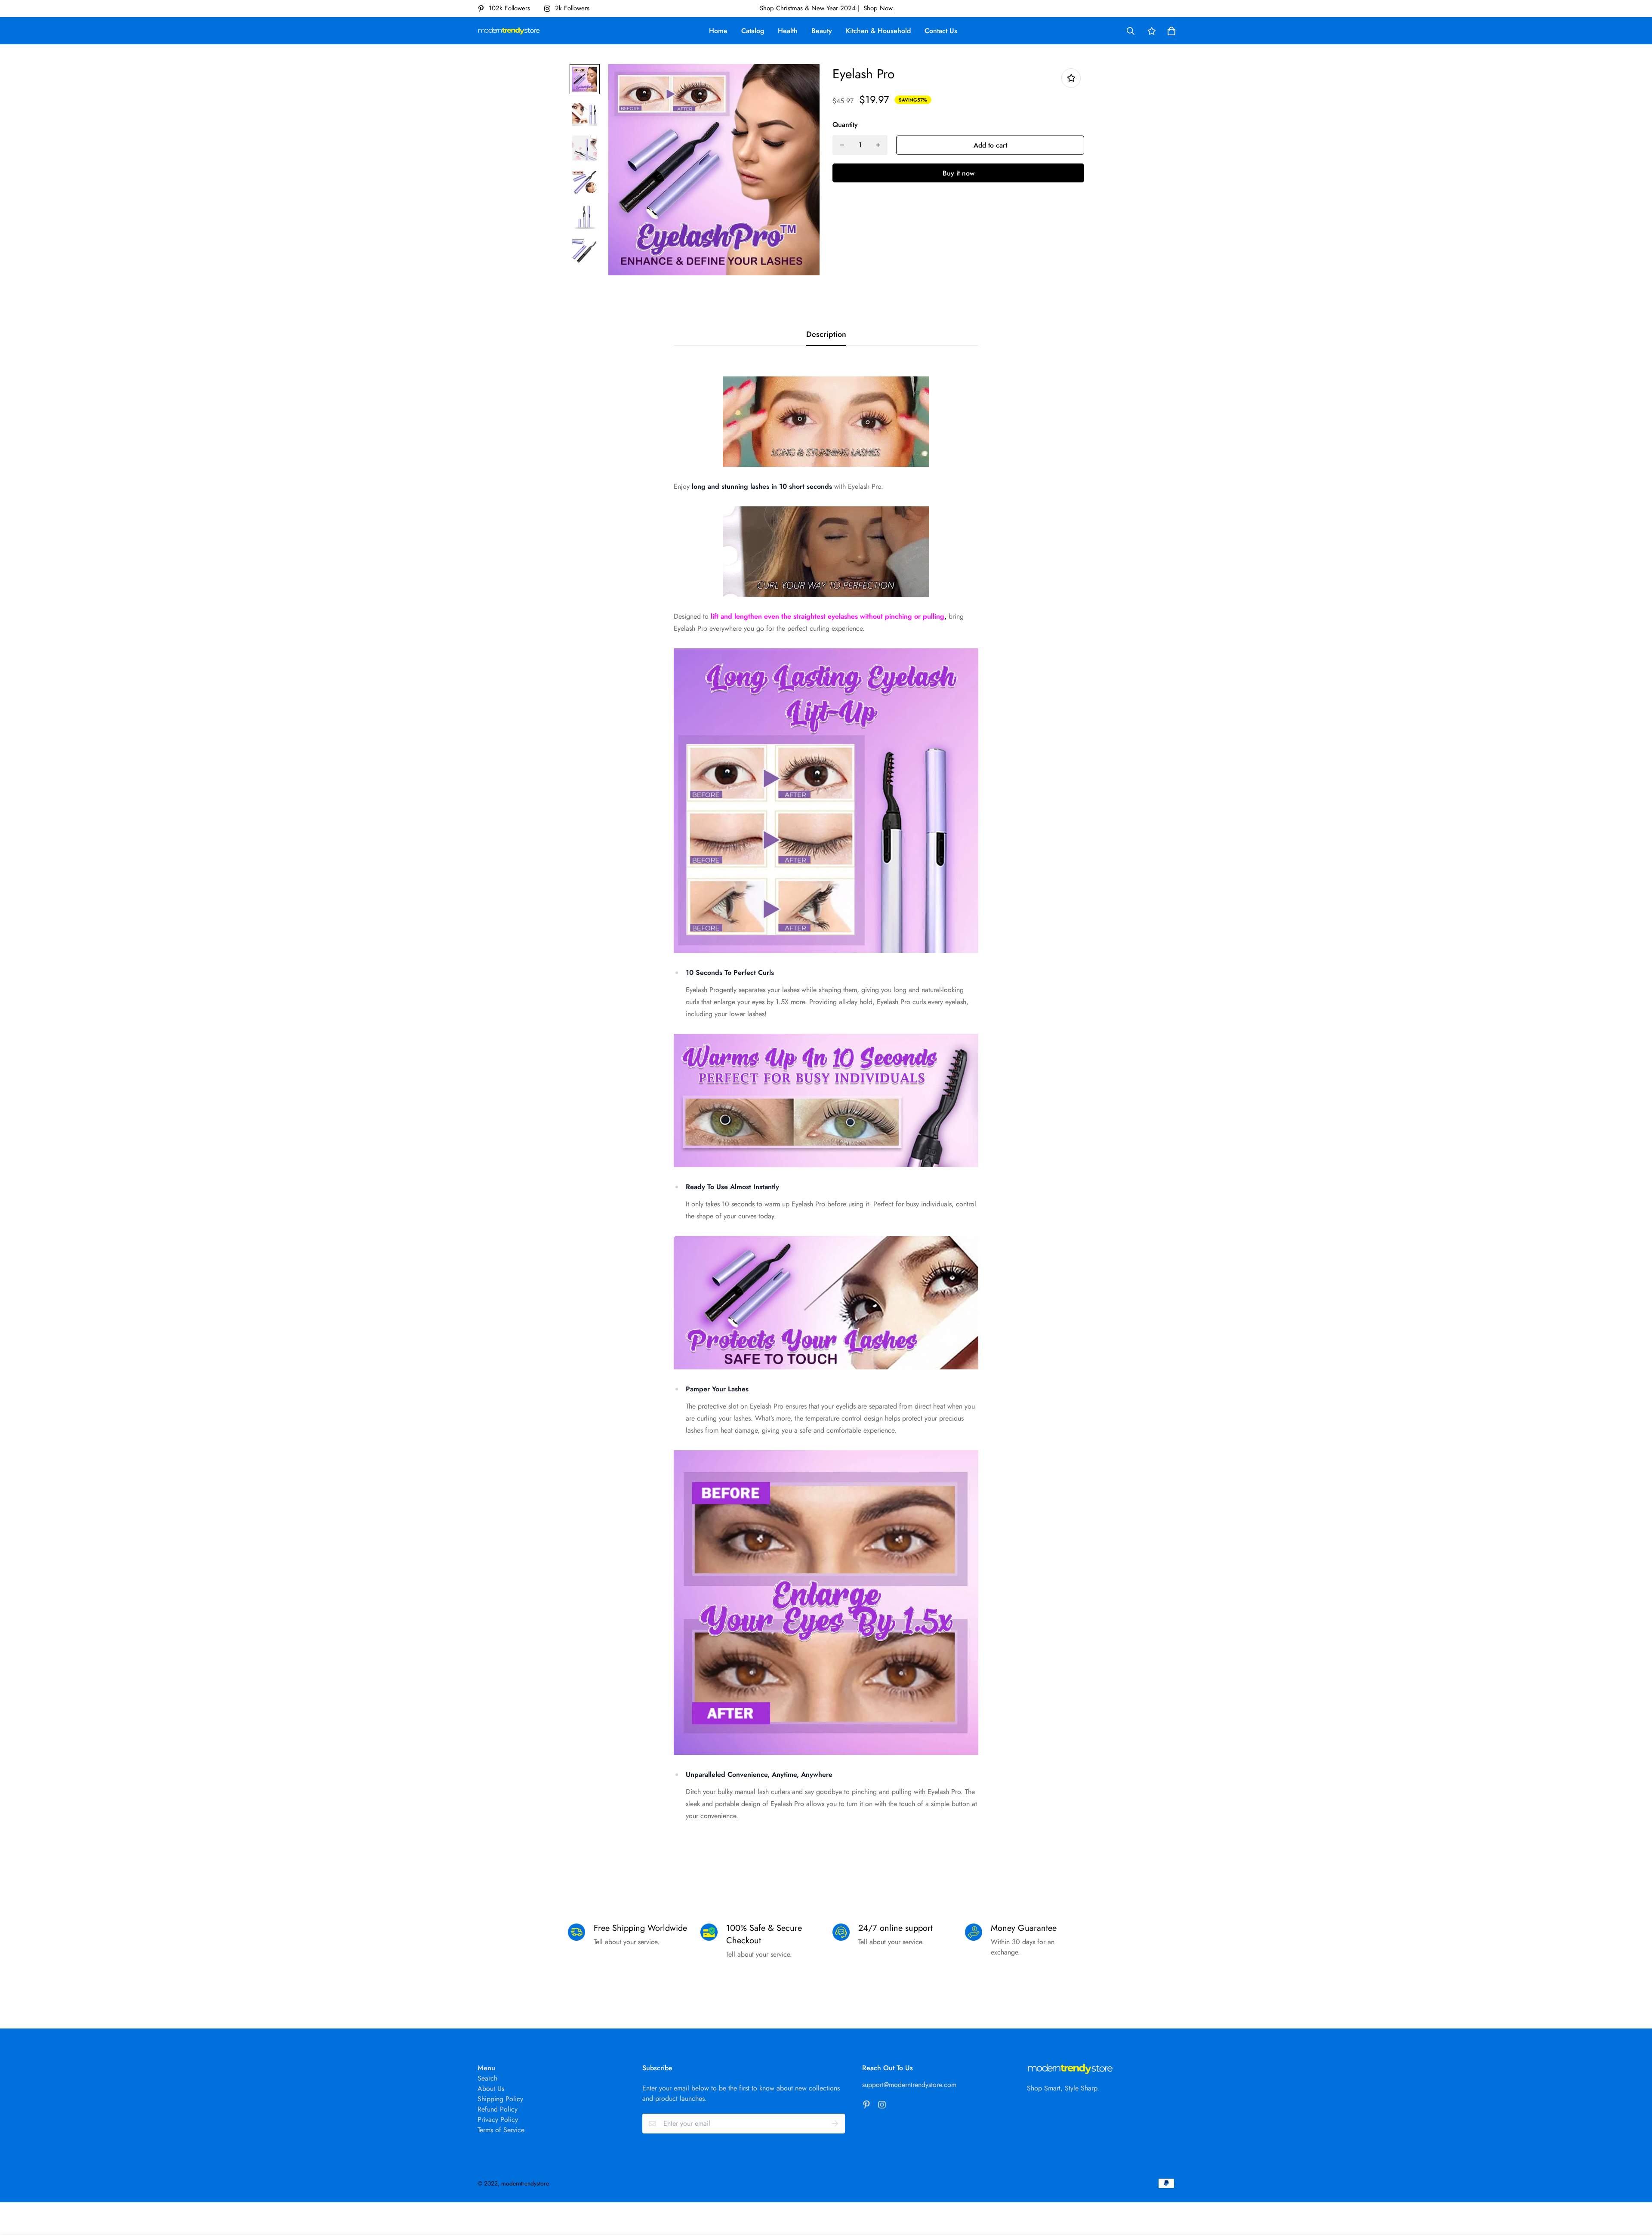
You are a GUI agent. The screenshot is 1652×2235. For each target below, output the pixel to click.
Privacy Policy (498, 2119)
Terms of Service (501, 2130)
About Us (491, 2089)
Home (718, 31)
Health (788, 31)
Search (487, 2078)
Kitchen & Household (878, 31)
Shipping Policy (500, 2099)
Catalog (753, 31)
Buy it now (959, 173)
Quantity (845, 125)
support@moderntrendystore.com (909, 2085)
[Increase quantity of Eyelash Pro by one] (878, 145)
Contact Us (941, 31)
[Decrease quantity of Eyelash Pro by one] (842, 145)
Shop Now (878, 8)
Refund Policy (498, 2109)
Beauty (822, 31)
